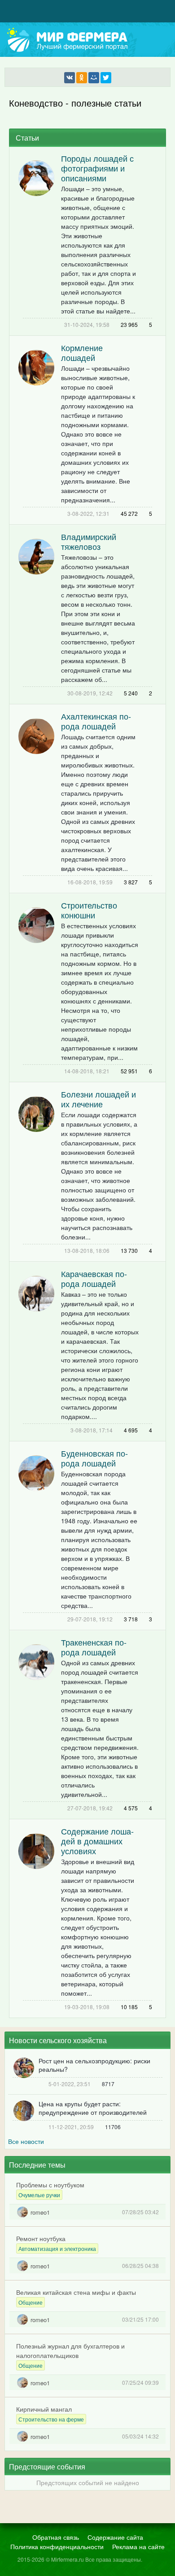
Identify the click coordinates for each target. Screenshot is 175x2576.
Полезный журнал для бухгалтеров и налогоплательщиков (70, 2351)
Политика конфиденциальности (57, 2546)
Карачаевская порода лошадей (94, 1278)
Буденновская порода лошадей (94, 1458)
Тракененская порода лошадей (94, 1647)
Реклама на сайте (138, 2546)
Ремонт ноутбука (41, 2238)
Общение (31, 2302)
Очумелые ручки (39, 2195)
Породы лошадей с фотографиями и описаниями (97, 168)
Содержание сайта (115, 2537)
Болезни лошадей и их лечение (98, 1099)
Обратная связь (56, 2537)
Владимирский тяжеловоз (89, 541)
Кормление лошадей (82, 352)
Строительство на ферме (51, 2419)
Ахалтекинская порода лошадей (96, 721)
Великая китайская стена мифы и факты (76, 2292)
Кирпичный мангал (44, 2409)
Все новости (26, 2141)
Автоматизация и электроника (57, 2248)
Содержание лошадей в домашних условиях (97, 1841)
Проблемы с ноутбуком (50, 2185)
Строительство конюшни (89, 910)
